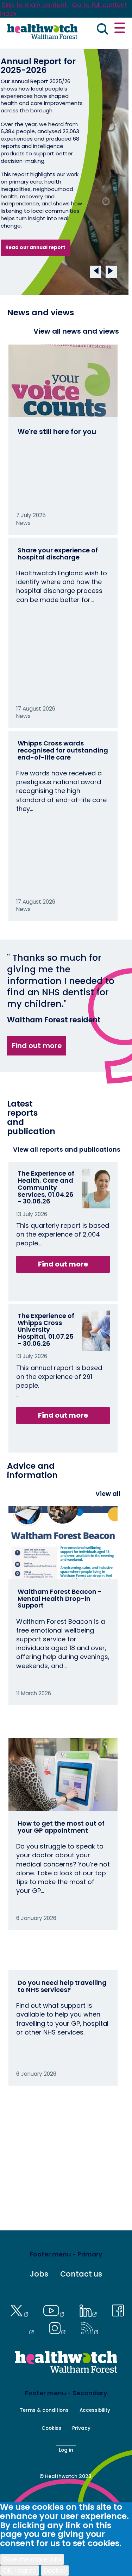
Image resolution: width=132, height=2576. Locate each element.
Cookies (51, 2428)
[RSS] (90, 2327)
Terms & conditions (44, 2410)
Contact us (81, 2274)
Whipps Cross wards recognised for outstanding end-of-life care (63, 750)
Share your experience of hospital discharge (58, 554)
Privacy (81, 2428)
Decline (55, 2571)
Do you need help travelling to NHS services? (62, 1986)
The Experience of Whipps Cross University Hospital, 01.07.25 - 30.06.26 (46, 1330)
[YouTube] (56, 2310)
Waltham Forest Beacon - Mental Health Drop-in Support (60, 1599)
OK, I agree (20, 2571)
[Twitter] (21, 2310)
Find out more (37, 1046)
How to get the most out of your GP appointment (61, 1827)
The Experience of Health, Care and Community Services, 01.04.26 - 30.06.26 (46, 1187)
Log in (66, 2450)
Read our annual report (35, 247)
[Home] (42, 32)
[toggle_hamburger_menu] (120, 29)
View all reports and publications (67, 1149)
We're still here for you (57, 432)
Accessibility (95, 2410)
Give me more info (32, 2559)
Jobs (39, 2274)
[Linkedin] (90, 2310)
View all (108, 1494)
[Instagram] (59, 2327)
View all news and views (76, 331)
